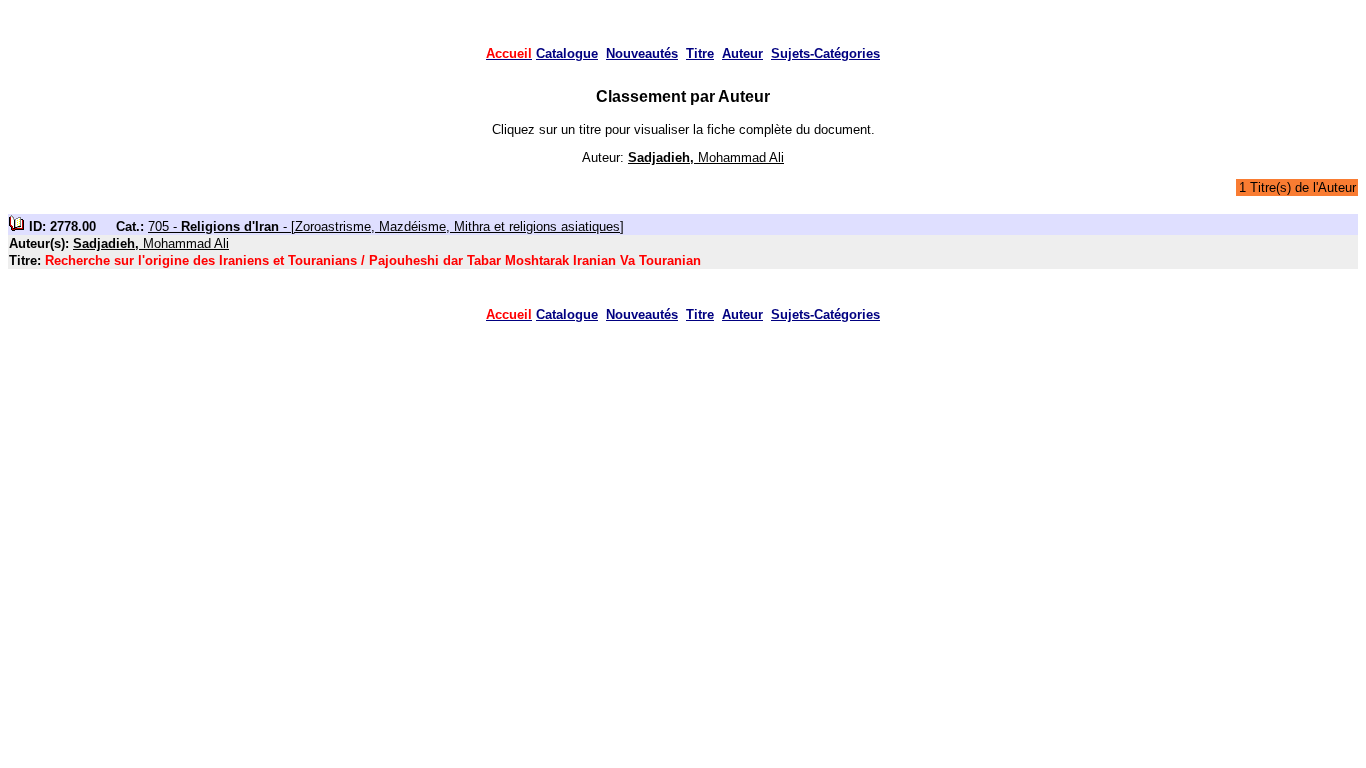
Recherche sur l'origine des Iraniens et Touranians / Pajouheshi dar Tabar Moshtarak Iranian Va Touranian (373, 260)
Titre (700, 53)
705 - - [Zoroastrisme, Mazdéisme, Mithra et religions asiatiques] (386, 226)
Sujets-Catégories (825, 53)
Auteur (742, 53)
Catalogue (567, 53)
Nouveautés (642, 53)
